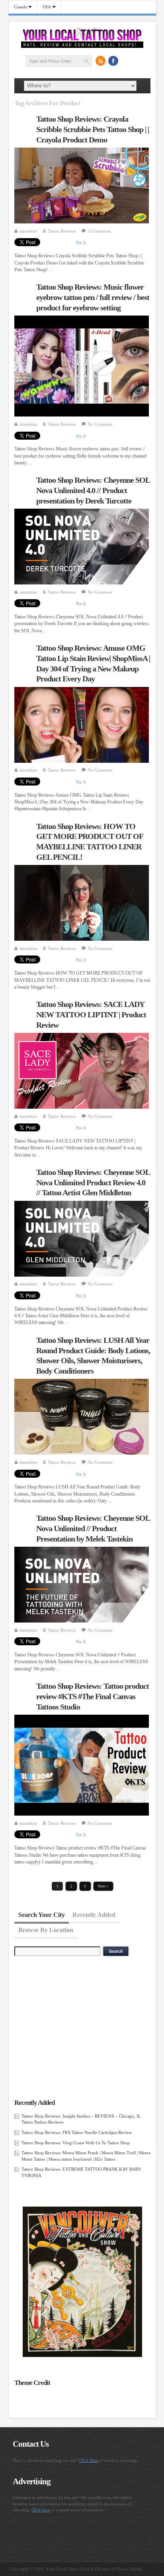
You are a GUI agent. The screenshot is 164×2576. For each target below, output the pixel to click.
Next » (103, 1886)
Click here (41, 2510)
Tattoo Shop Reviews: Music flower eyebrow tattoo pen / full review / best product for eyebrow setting (93, 297)
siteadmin (28, 231)
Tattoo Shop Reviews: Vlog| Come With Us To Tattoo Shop (76, 2143)
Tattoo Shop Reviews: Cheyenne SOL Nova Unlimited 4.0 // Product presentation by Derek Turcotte (93, 490)
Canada (18, 7)
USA (44, 7)
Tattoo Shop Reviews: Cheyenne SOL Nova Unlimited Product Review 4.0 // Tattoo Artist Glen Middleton (93, 1182)
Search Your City (42, 1914)
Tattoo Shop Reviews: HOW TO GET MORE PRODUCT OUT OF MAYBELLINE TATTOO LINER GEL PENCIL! (90, 842)
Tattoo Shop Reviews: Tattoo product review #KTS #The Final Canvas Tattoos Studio (93, 1696)
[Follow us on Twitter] (126, 61)
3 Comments (99, 231)
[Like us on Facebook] (113, 61)
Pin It (81, 243)
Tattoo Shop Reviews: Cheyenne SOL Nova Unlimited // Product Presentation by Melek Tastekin (93, 1528)
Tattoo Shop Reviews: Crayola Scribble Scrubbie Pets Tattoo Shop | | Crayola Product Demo (93, 129)
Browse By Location (46, 1930)
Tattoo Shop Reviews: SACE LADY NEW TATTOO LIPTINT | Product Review (91, 1014)
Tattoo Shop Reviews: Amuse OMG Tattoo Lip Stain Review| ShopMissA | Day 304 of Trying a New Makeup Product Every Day (93, 663)
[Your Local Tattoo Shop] (82, 46)
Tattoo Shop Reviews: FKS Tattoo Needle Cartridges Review (77, 2132)
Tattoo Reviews (62, 231)
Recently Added (94, 1914)
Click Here (89, 2460)
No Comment (100, 424)
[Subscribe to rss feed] (100, 61)
